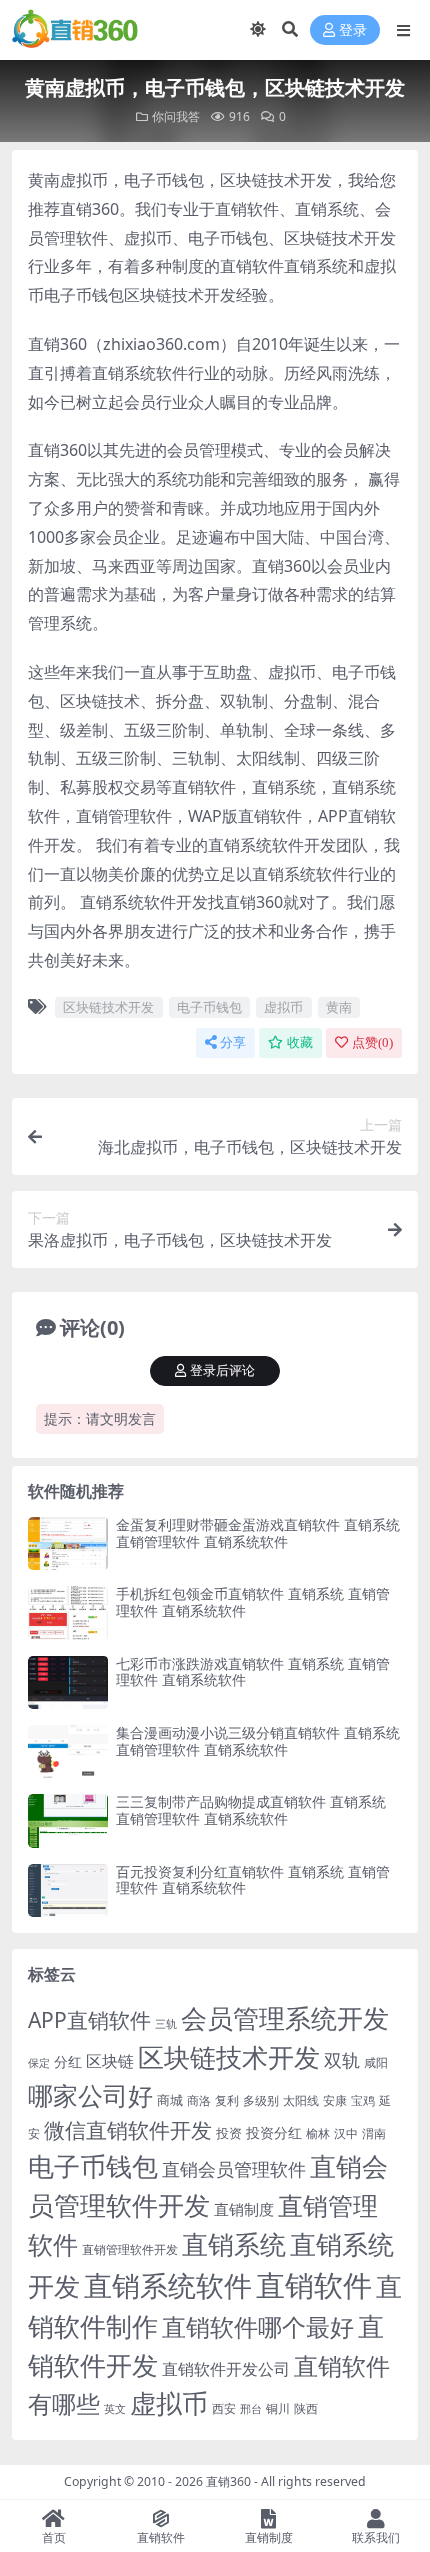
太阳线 (301, 2100)
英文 (115, 2408)
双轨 (342, 2059)
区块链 (110, 2060)
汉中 (346, 2133)
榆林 (318, 2133)
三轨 (166, 2023)
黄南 (339, 1007)
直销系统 (234, 2244)
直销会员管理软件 (234, 2169)
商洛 (199, 2100)
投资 (229, 2133)
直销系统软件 (168, 2285)
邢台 (251, 2409)
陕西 (306, 2408)
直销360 (228, 2481)
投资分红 (274, 2132)
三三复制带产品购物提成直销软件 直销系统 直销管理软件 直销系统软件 (251, 1810)
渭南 (374, 2133)
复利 (227, 2100)
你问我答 (176, 116)
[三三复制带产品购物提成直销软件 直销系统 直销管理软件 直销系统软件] (68, 1820)
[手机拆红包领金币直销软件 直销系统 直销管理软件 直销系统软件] (68, 1612)
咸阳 (376, 2062)
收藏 (300, 1042)
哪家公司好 (90, 2095)
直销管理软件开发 (130, 2249)
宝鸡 (363, 2100)
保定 (39, 2063)
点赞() (372, 1042)
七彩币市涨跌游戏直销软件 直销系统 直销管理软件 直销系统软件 (253, 1672)
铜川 (278, 2408)
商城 (170, 2100)
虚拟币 (283, 1007)
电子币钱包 (209, 1007)
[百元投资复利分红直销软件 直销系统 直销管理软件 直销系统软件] (68, 1890)
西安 (224, 2408)
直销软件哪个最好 (258, 2327)
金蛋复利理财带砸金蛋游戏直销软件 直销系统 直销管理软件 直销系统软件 (258, 1533)
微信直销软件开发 (128, 2130)
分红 (68, 2061)
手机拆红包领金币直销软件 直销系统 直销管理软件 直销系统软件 (253, 1602)
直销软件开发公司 (226, 2368)
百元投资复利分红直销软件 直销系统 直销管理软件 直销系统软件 (253, 1880)
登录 (353, 30)
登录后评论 (222, 1370)
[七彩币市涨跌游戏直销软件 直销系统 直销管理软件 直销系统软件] (68, 1682)
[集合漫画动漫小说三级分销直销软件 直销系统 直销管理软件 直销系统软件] (68, 1751)
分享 (233, 1042)
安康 (335, 2100)
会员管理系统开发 (285, 2018)
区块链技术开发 (108, 1007)
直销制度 (244, 2209)
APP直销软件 (89, 2020)
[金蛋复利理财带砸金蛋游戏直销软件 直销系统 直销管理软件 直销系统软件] (68, 1543)
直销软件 (314, 2285)
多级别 (261, 2100)
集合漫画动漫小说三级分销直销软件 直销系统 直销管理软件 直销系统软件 (258, 1741)
